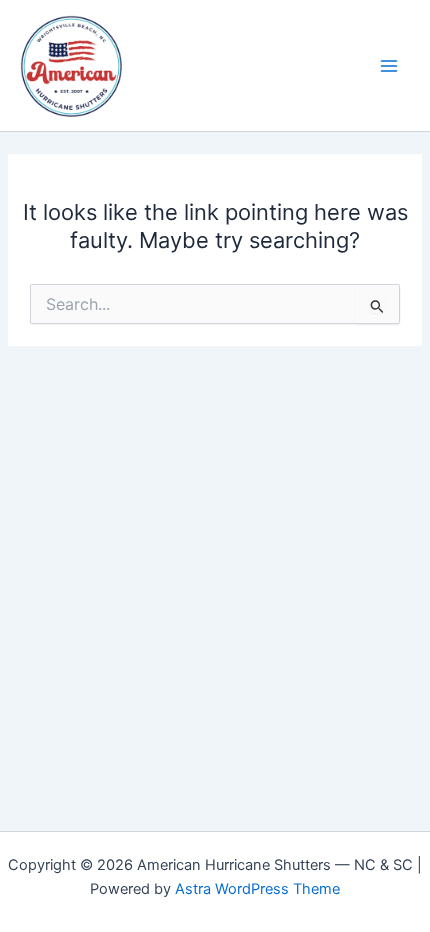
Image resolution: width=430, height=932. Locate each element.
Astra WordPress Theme (257, 889)
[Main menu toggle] (389, 66)
